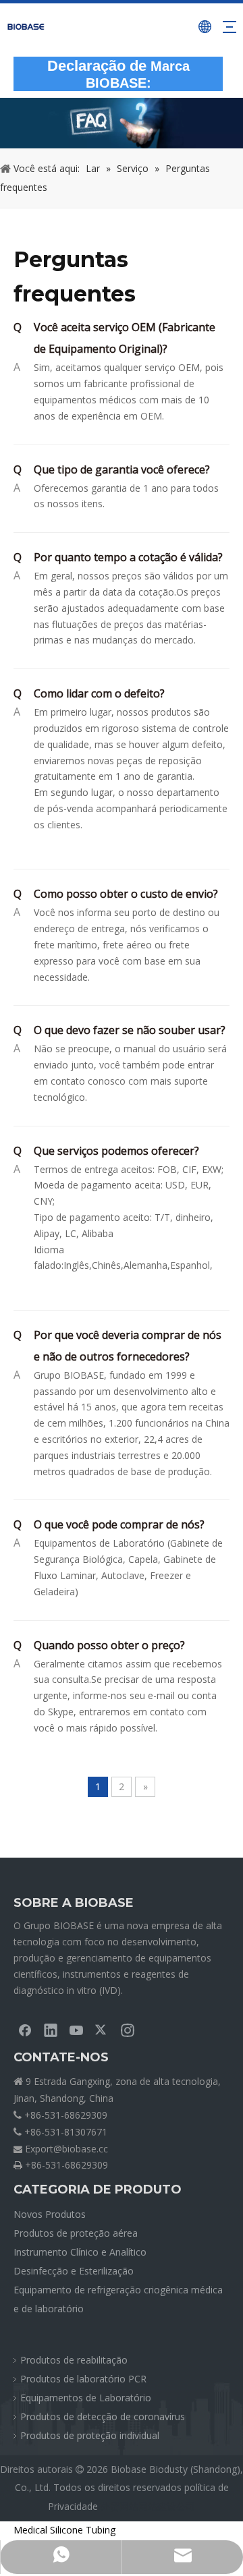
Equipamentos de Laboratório (86, 2398)
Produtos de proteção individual (90, 2435)
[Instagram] (128, 2030)
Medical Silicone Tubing (64, 2530)
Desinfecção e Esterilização (74, 2271)
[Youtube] (76, 2030)
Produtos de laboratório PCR (83, 2379)
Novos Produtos (50, 2214)
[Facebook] (25, 2030)
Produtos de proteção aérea (76, 2233)
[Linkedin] (51, 2030)
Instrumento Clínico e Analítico (80, 2252)
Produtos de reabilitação (74, 2360)
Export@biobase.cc (66, 2149)
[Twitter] (102, 2030)
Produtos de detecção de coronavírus (103, 2416)
